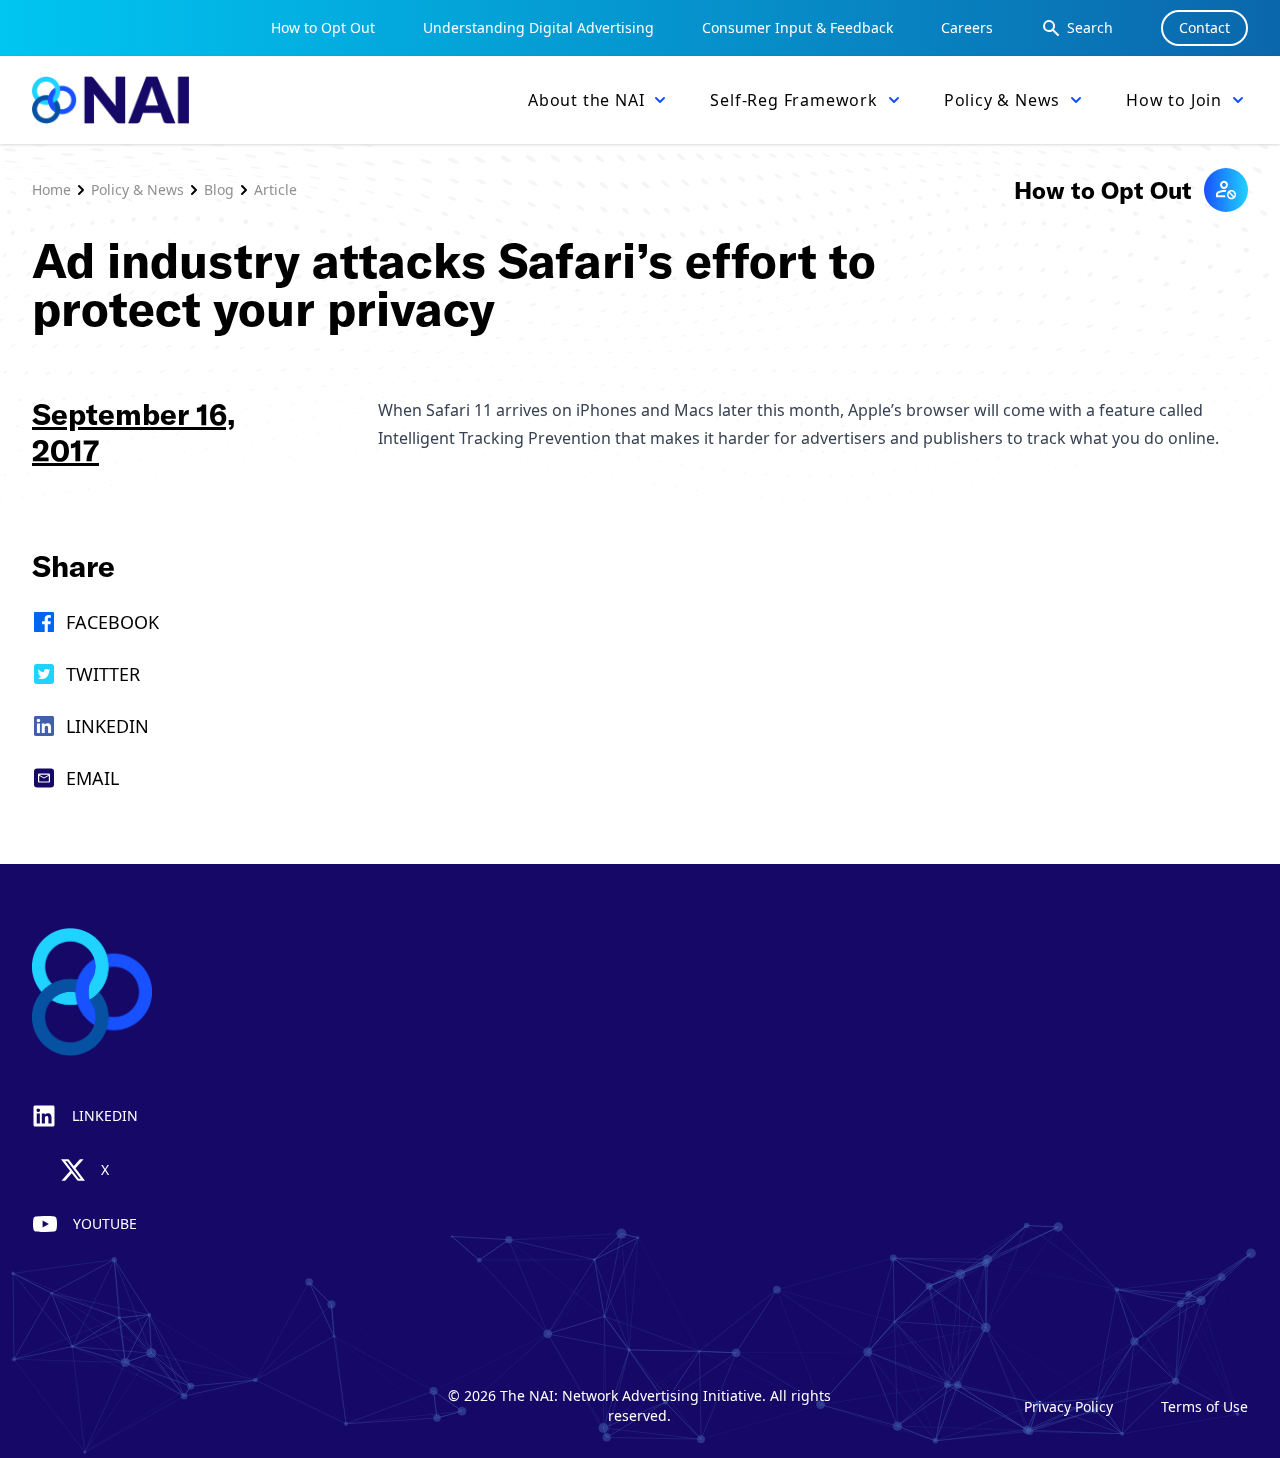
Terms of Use (1204, 1406)
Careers (967, 27)
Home (51, 189)
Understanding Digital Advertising (538, 27)
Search (1090, 27)
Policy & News (137, 189)
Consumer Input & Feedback (797, 27)
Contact (1204, 27)
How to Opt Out (323, 27)
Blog (219, 189)
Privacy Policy (1068, 1406)
